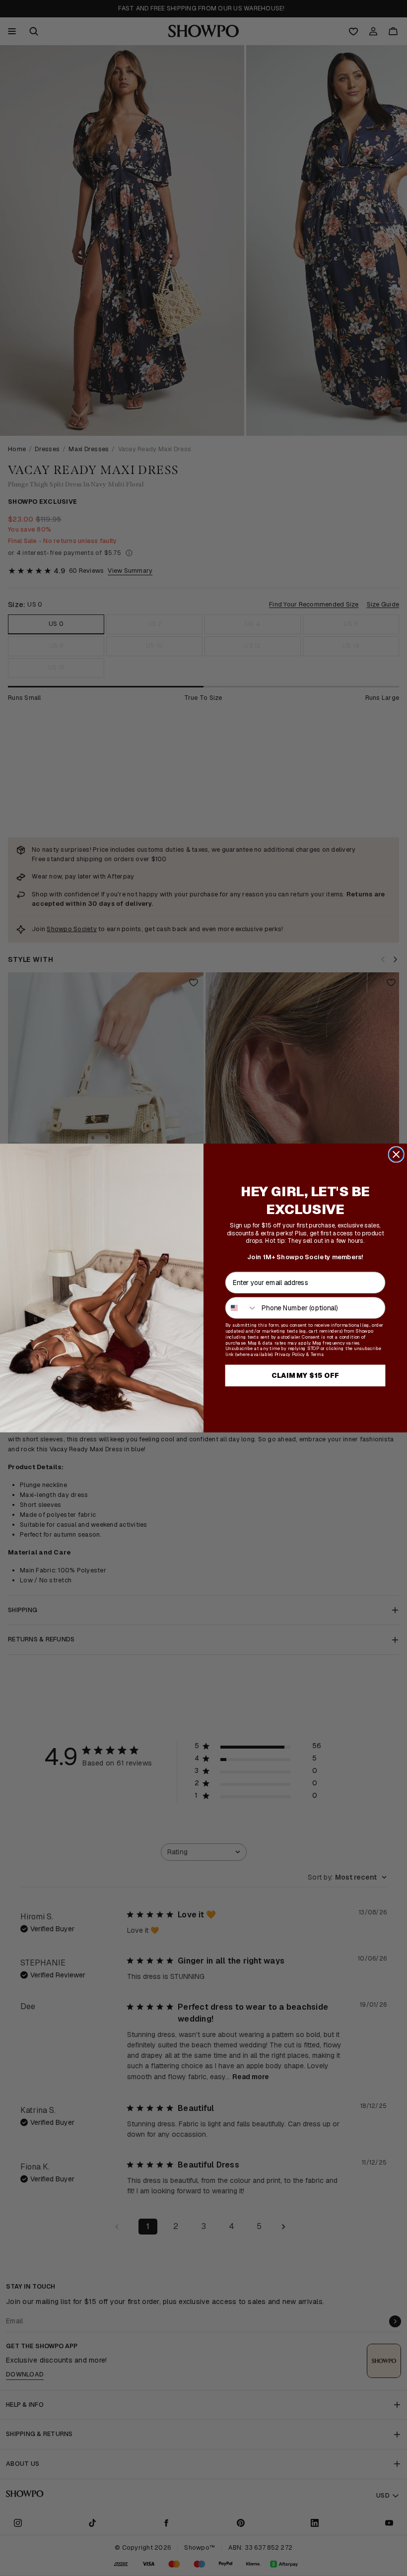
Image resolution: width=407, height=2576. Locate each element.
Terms (317, 1355)
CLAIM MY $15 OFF (305, 1375)
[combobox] (242, 1308)
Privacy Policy (290, 1355)
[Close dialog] (396, 1154)
